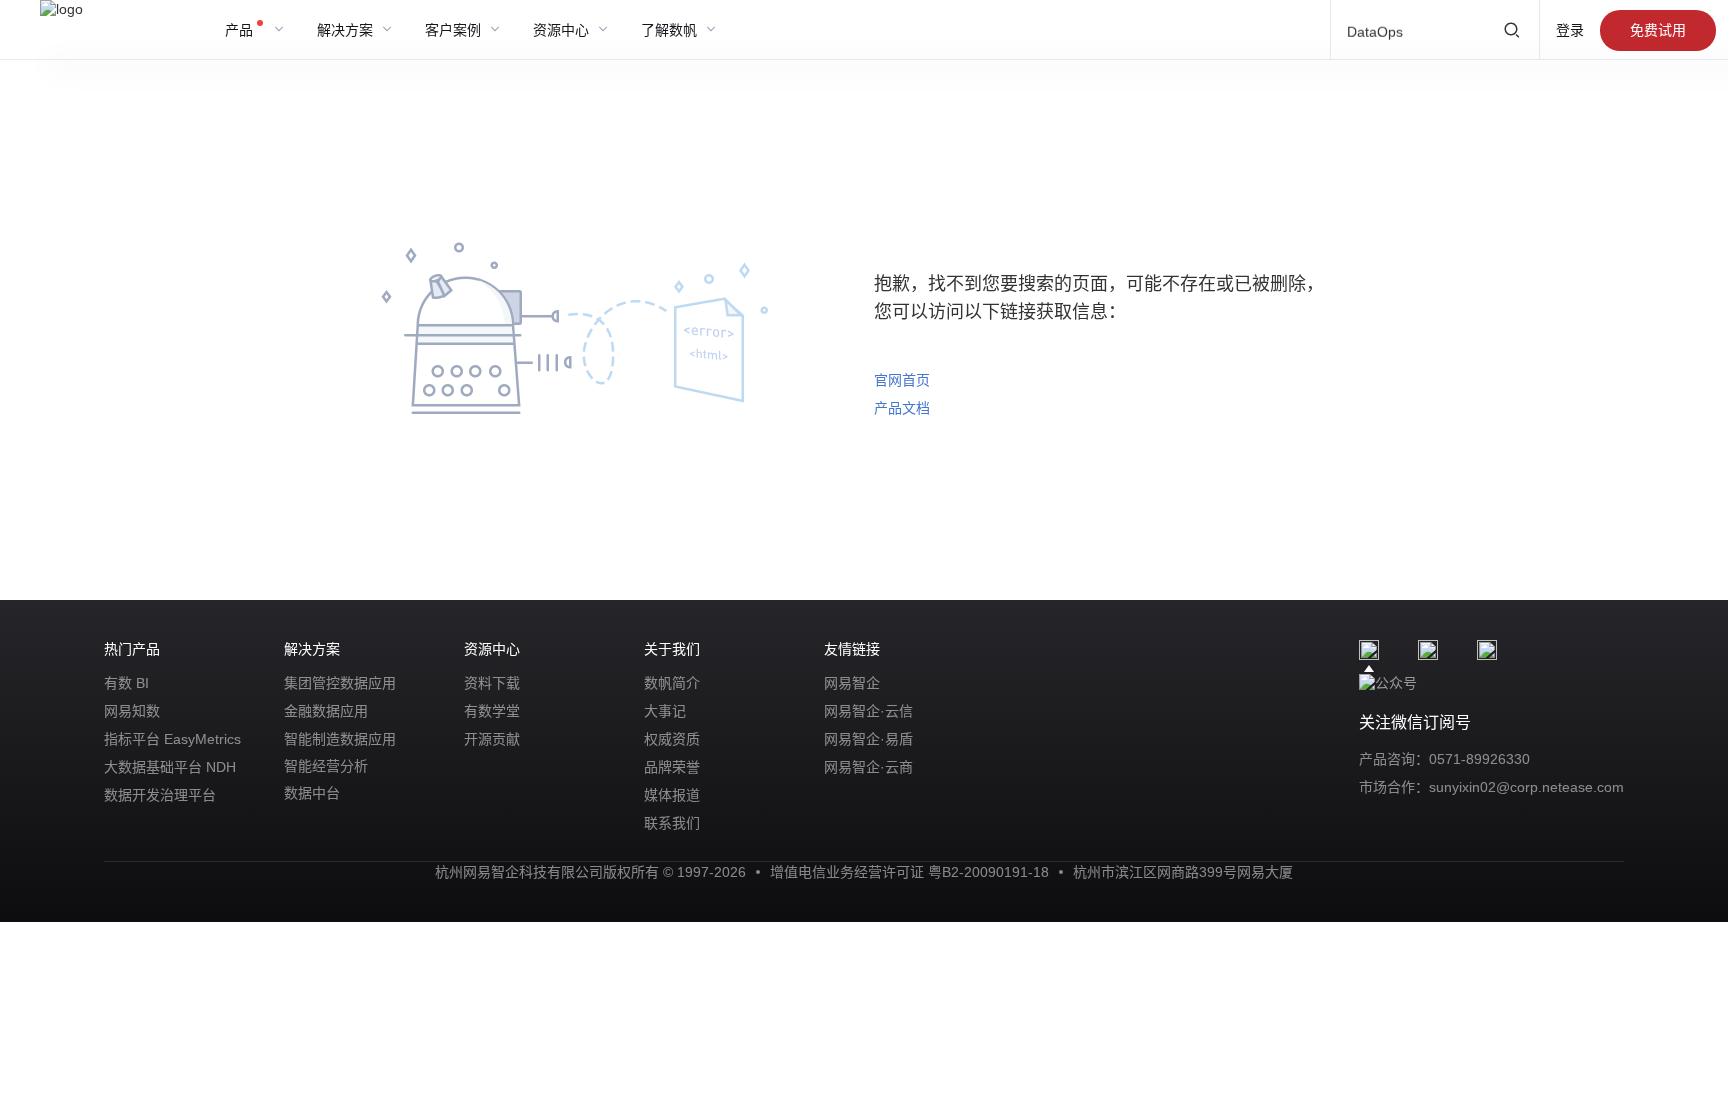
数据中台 (312, 793)
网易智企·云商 (868, 767)
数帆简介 (672, 683)
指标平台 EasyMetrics (172, 739)
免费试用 (1658, 30)
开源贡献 (492, 739)
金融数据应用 (326, 711)
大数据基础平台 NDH (170, 767)
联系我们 (672, 823)
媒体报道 (672, 795)
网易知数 (132, 711)
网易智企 (852, 683)
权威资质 (672, 739)
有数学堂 (492, 711)
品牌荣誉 (672, 767)
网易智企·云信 (868, 711)
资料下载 (492, 683)
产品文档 (902, 408)
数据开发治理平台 (160, 795)
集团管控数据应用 (340, 683)
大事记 (665, 711)
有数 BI (126, 683)
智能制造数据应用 (340, 739)
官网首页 (902, 380)
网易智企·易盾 (868, 739)
